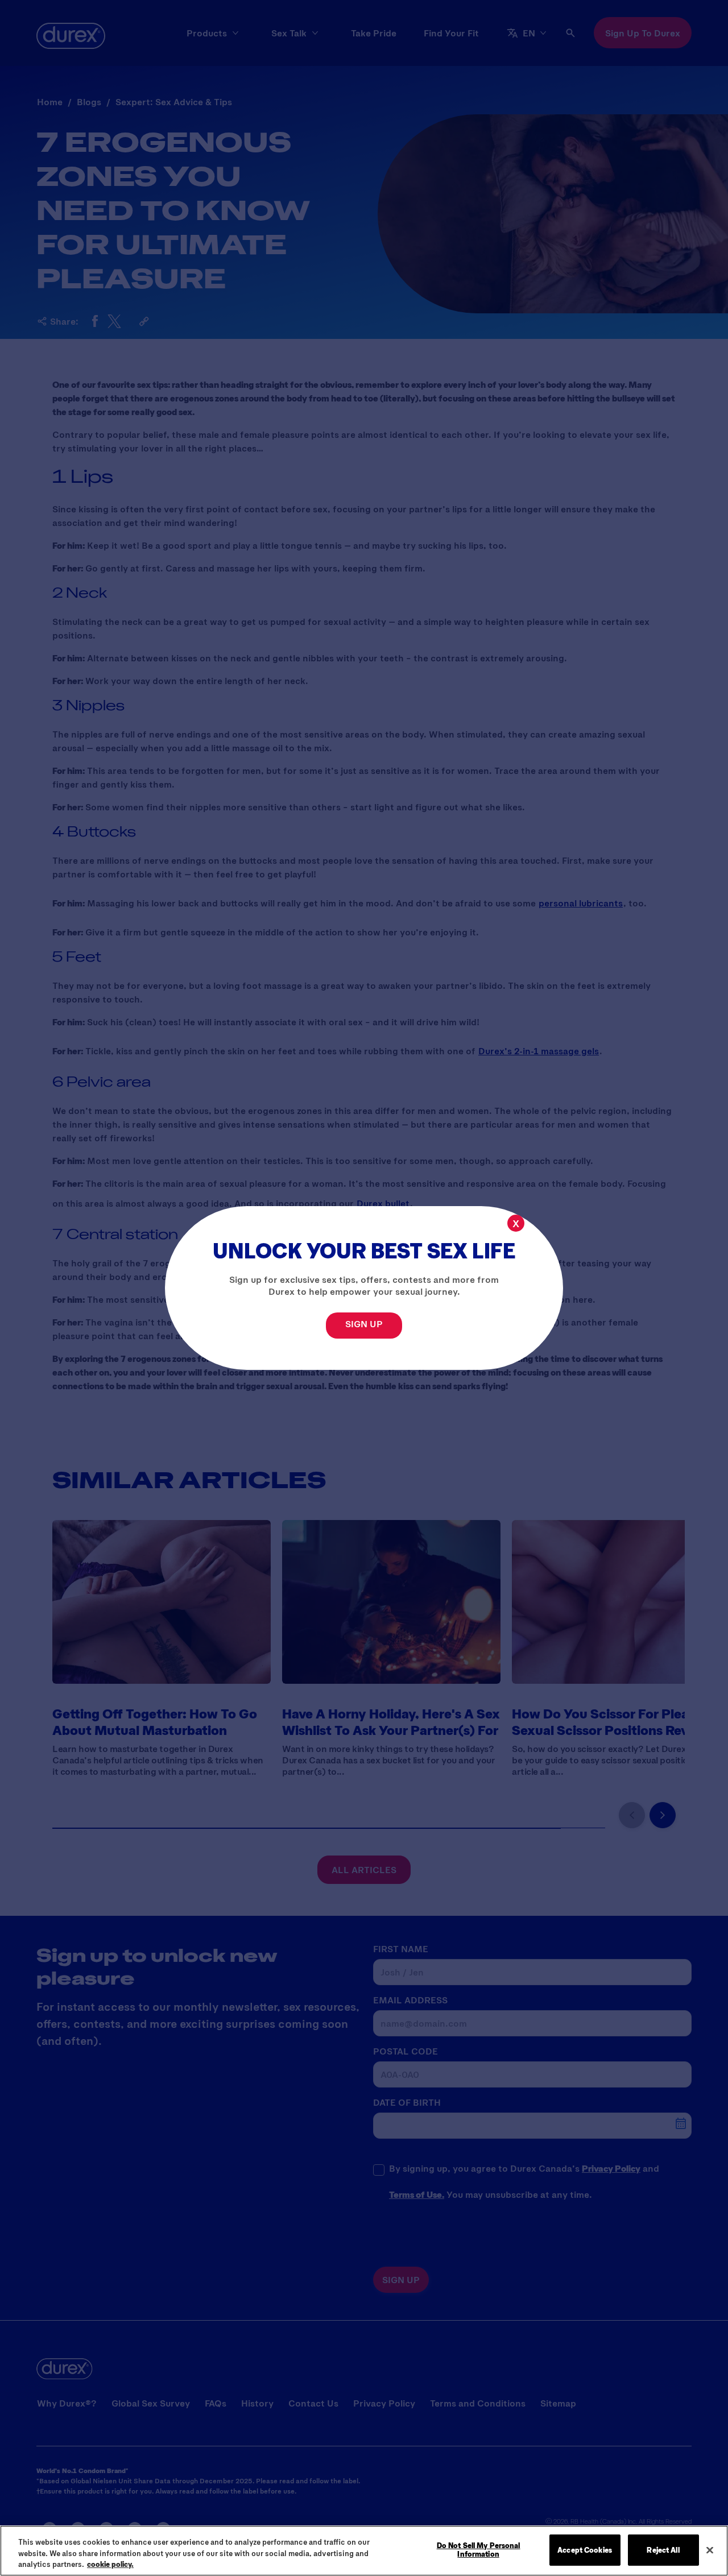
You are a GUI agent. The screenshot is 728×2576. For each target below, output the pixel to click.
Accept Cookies (585, 2549)
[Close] (710, 2550)
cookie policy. (110, 2564)
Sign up (364, 1324)
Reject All (663, 2549)
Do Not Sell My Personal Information (479, 2550)
